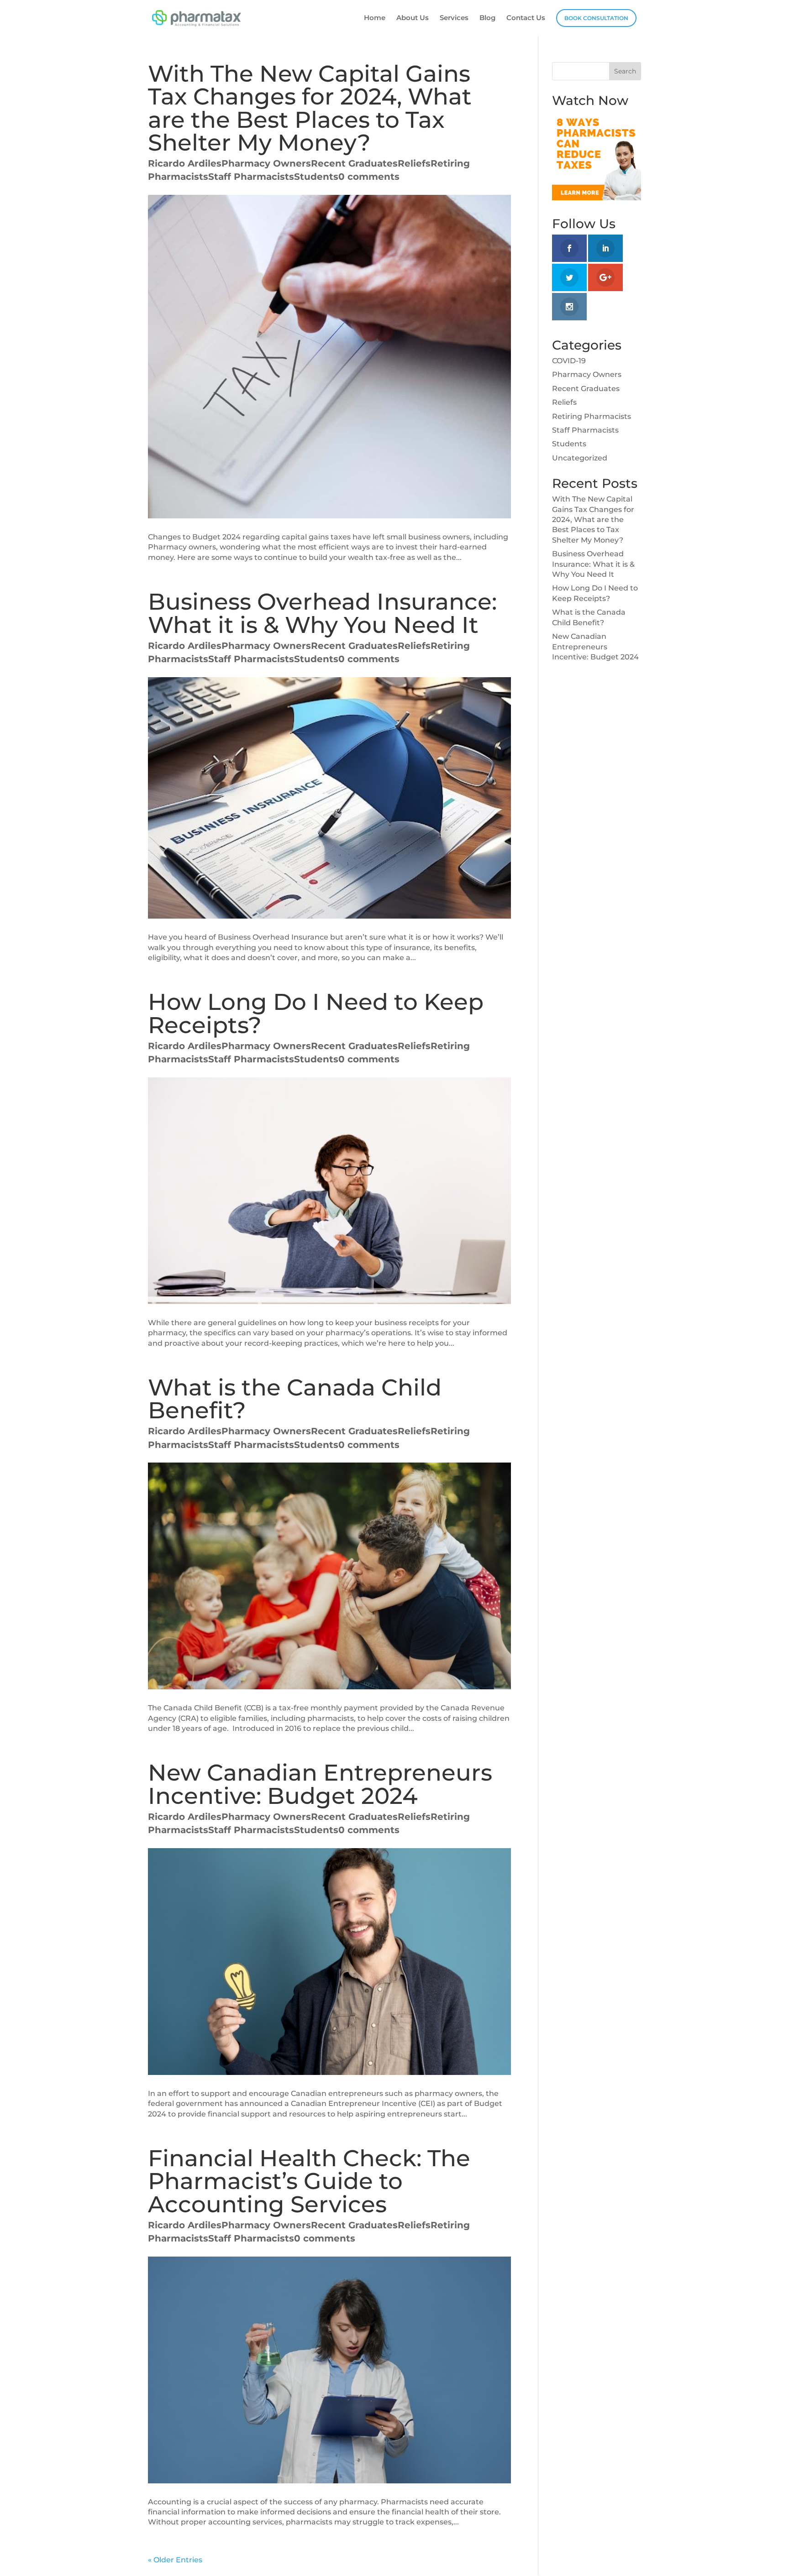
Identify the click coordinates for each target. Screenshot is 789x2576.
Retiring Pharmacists (592, 416)
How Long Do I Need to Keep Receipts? (316, 1013)
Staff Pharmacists (251, 177)
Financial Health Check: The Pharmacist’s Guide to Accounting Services (309, 2181)
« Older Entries (175, 2560)
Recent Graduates (354, 163)
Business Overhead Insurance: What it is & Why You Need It (322, 613)
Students (316, 177)
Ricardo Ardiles (185, 163)
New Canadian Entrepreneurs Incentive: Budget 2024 (320, 1784)
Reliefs (414, 163)
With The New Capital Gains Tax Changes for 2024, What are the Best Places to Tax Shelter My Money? (310, 108)
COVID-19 (569, 361)
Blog (487, 18)
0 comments (369, 177)
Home (375, 18)
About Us (413, 18)
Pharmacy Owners (266, 163)
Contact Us (526, 18)
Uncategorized (580, 458)
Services (454, 18)
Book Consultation (596, 18)
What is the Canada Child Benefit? (295, 1399)
